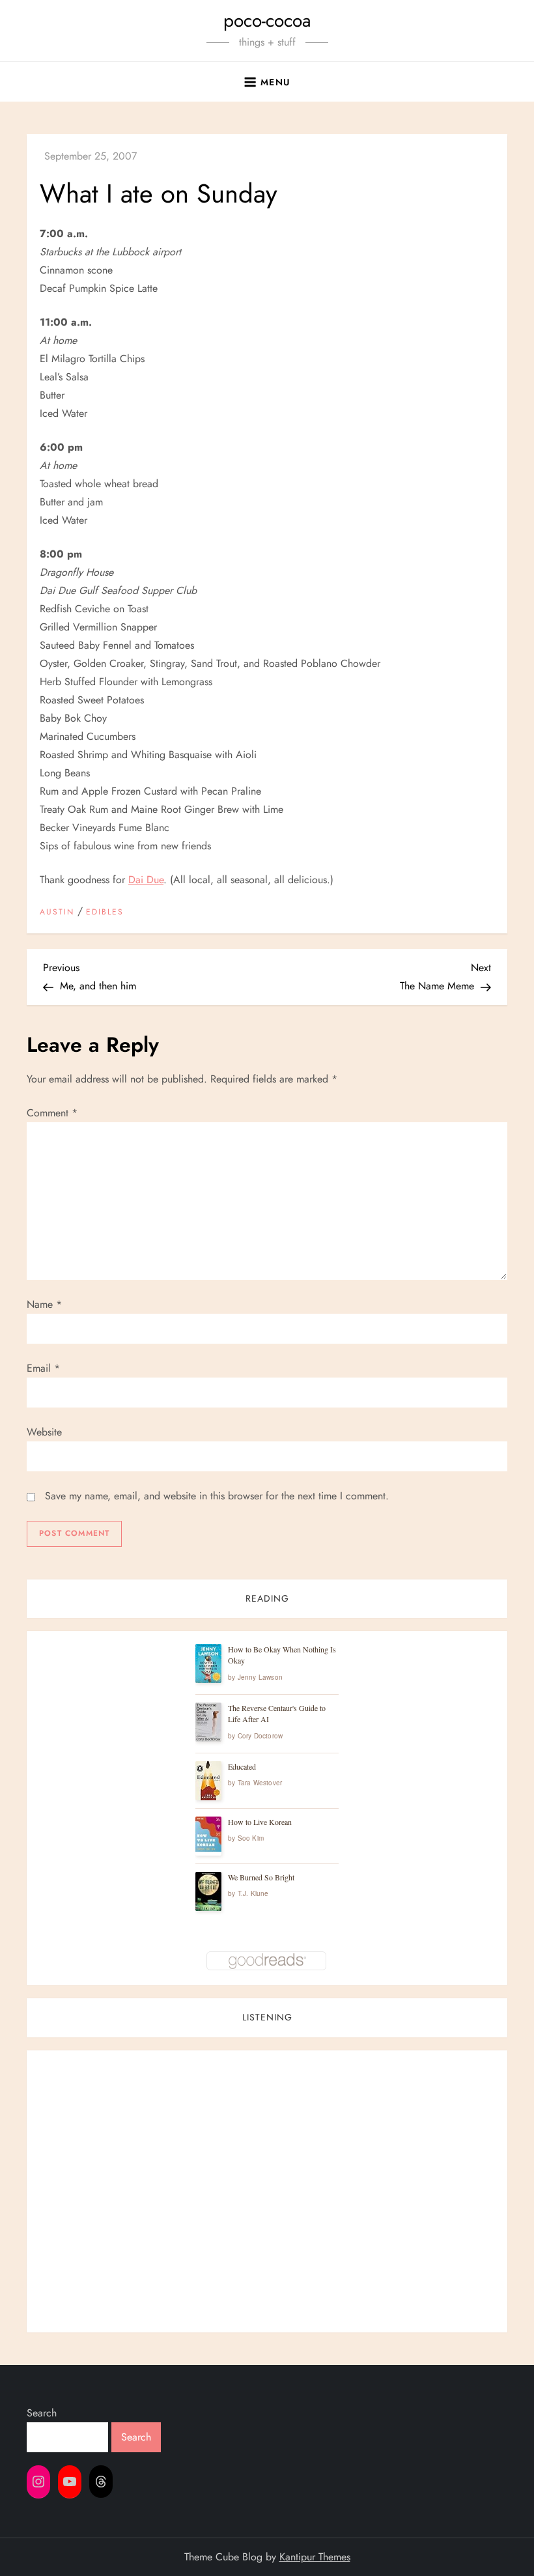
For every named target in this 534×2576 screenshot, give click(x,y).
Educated (242, 1766)
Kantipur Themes (315, 2557)
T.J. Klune (253, 1893)
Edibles (105, 913)
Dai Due (146, 880)
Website (44, 1432)
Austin (57, 913)
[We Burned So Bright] (208, 1892)
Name (44, 1304)
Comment (52, 1113)
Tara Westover (260, 1783)
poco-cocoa (267, 21)
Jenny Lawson (260, 1677)
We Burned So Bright (261, 1877)
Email (43, 1368)
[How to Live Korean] (208, 1834)
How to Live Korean (260, 1822)
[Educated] (208, 1781)
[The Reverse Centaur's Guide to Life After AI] (208, 1722)
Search (42, 2413)
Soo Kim (251, 1838)
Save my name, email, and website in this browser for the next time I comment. (217, 1496)
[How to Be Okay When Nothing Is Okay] (208, 1663)
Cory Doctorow (260, 1736)
